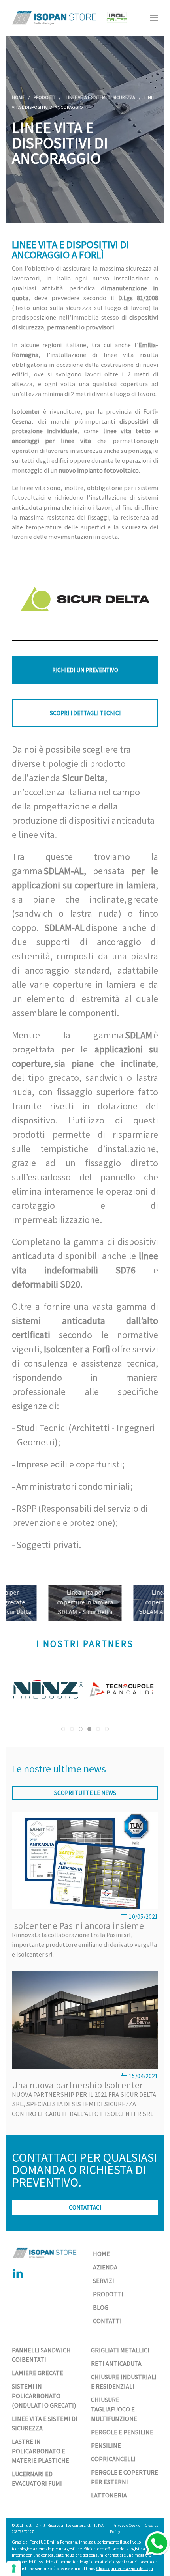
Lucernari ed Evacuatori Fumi (37, 2479)
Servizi (104, 2281)
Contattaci (85, 2207)
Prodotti (44, 97)
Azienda (105, 2267)
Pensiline (106, 2445)
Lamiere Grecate (38, 2373)
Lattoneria (109, 2495)
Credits (152, 2525)
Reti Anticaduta (116, 2363)
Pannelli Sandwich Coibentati (41, 2355)
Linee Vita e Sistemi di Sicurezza (100, 97)
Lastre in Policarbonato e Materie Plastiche (41, 2451)
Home (18, 97)
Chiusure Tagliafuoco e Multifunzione (114, 2409)
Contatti (107, 2321)
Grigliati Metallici (120, 2350)
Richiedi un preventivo (85, 670)
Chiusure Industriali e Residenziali (124, 2382)
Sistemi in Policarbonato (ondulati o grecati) (44, 2396)
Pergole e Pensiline (122, 2432)
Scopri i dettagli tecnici (85, 713)
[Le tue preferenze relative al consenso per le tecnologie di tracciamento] (14, 2569)
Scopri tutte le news (85, 1793)
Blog (101, 2307)
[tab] (63, 1729)
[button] (154, 18)
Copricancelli (113, 2459)
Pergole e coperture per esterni (125, 2477)
